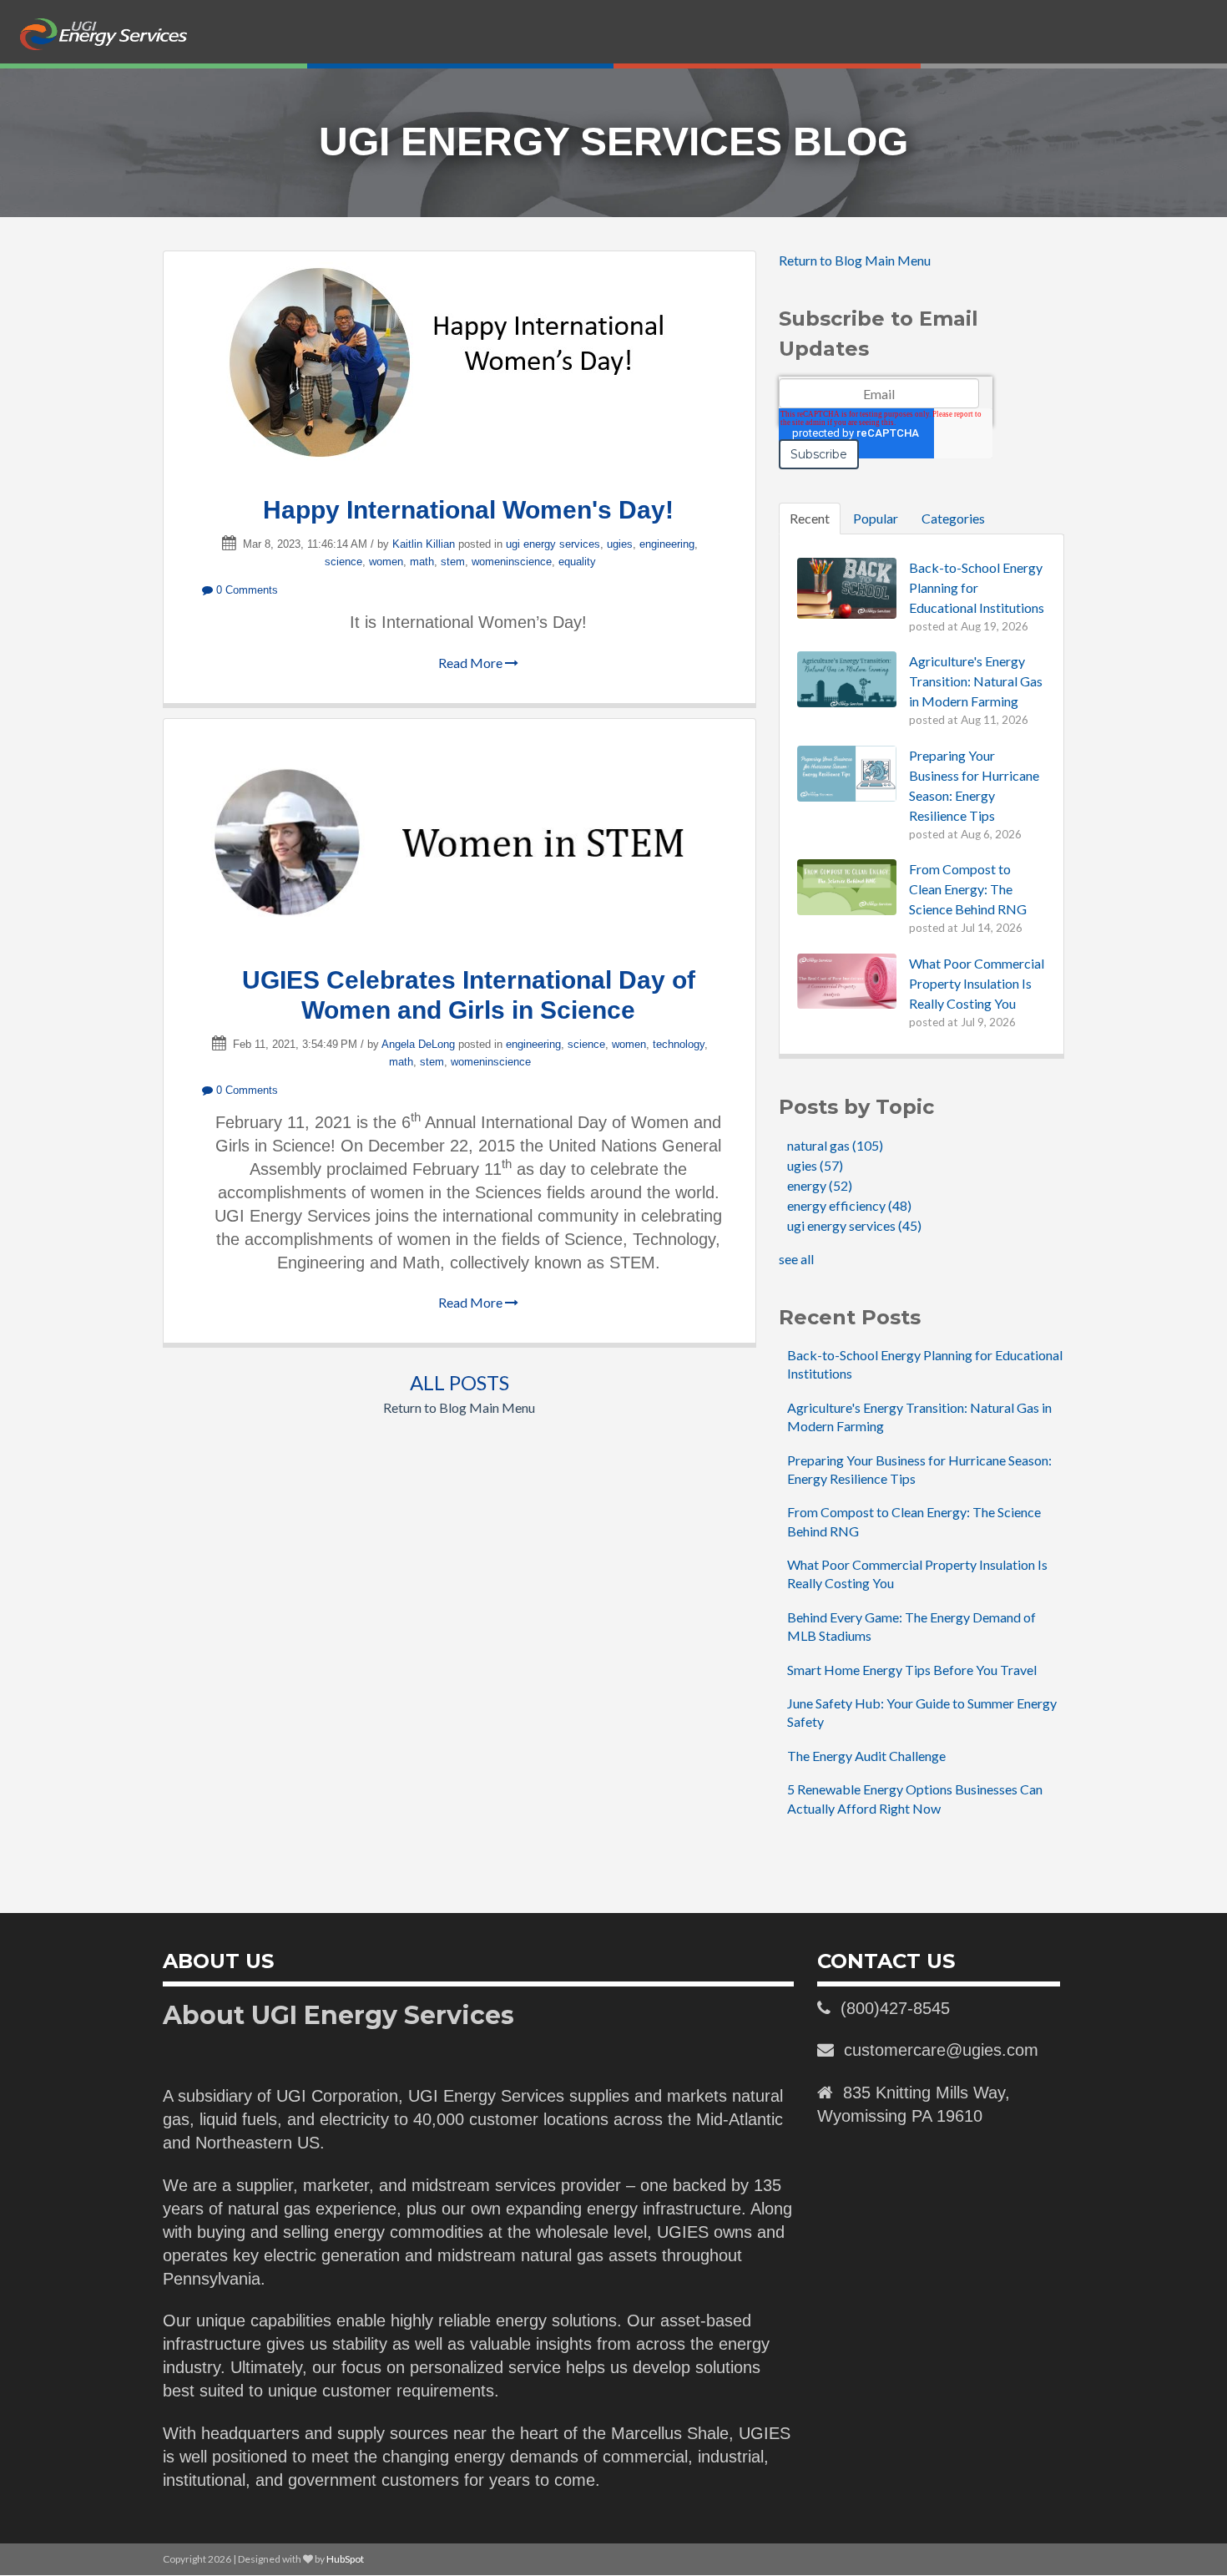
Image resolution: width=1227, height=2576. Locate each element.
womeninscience (512, 562)
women (386, 562)
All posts (459, 1382)
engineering (667, 544)
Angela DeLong (418, 1044)
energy (820, 1185)
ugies (620, 544)
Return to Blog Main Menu (459, 1407)
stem (453, 562)
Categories (953, 518)
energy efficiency (849, 1205)
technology (679, 1044)
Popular (876, 518)
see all (796, 1259)
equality (577, 562)
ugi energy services (553, 544)
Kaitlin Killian (424, 544)
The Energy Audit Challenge (866, 1756)
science (343, 562)
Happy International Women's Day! (468, 510)
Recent (810, 518)
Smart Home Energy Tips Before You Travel (912, 1670)
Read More (472, 663)
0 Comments (245, 590)
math (422, 562)
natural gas (835, 1145)
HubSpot (345, 2559)
